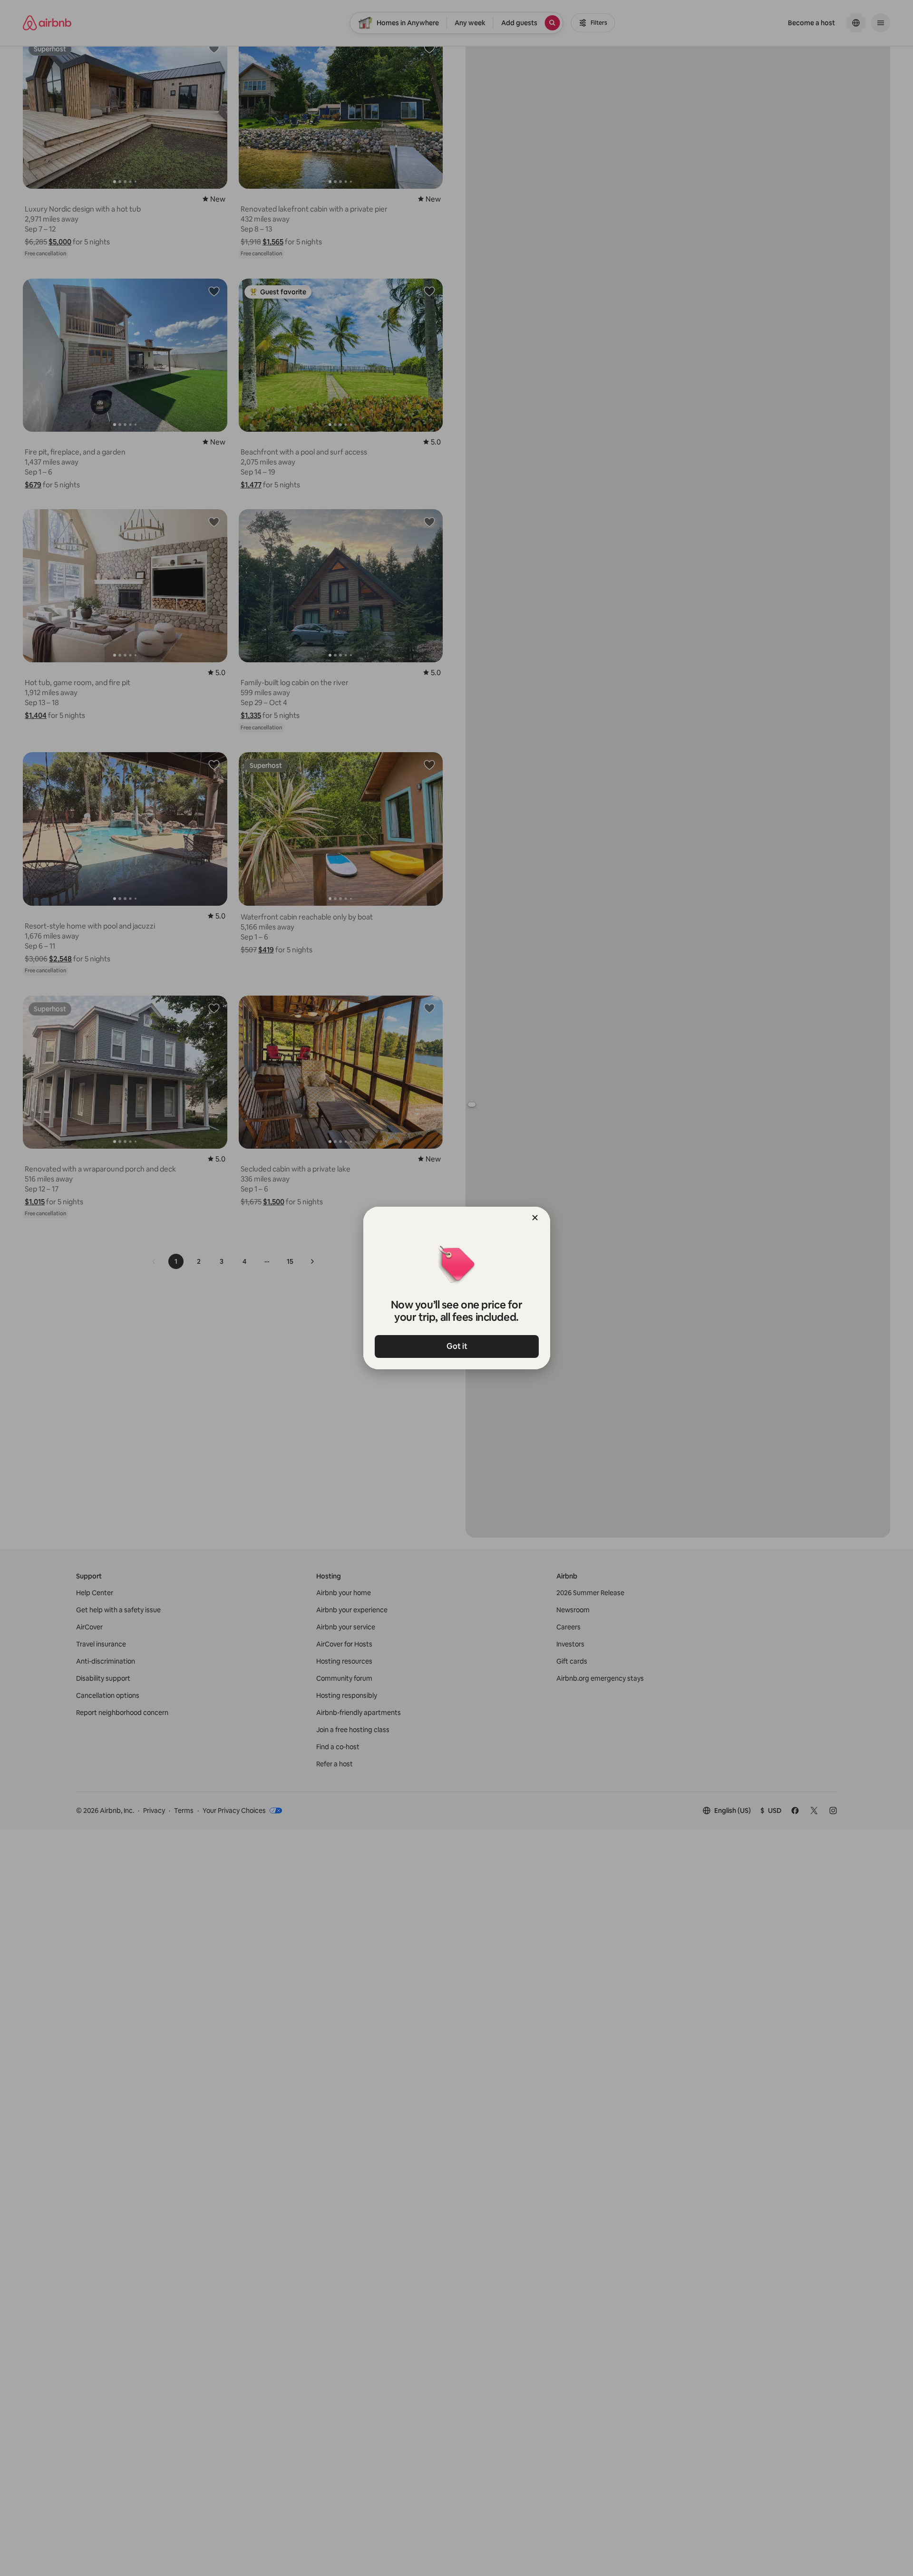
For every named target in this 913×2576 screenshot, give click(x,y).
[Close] (535, 1218)
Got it (456, 1346)
